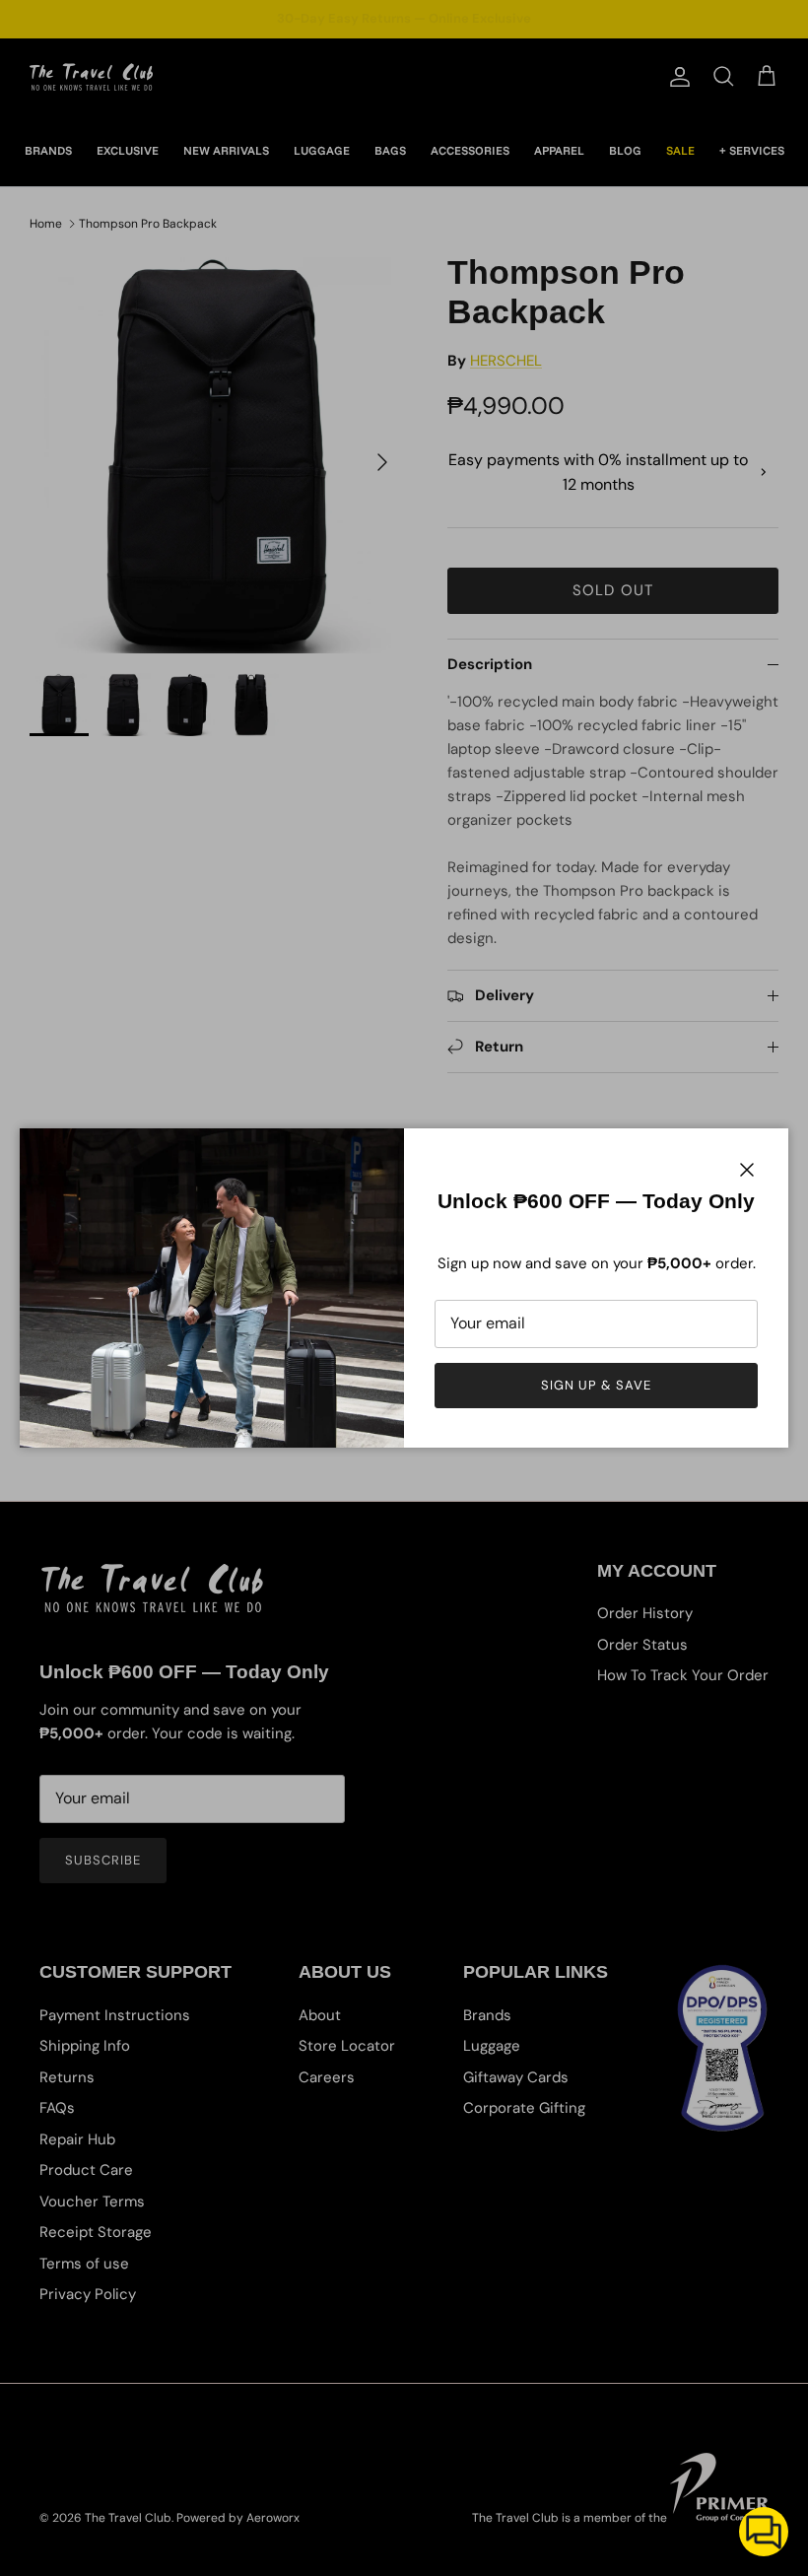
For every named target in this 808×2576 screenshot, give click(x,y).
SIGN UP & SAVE (597, 1385)
